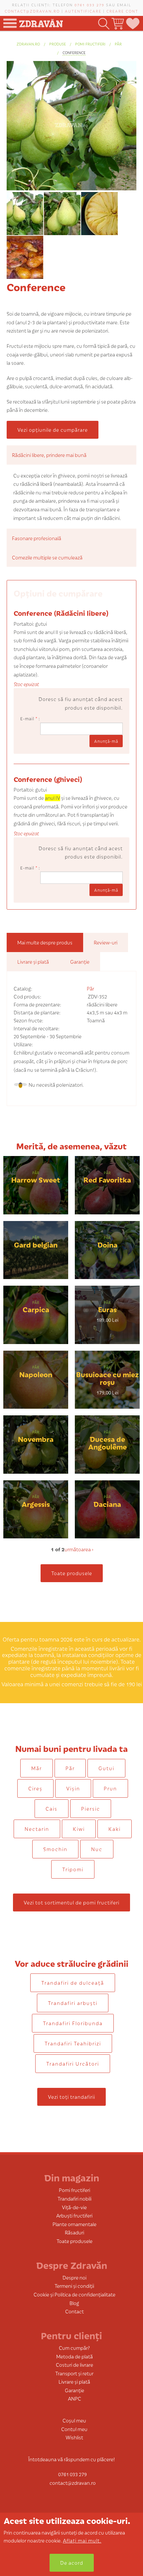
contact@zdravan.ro (32, 11)
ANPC (74, 2398)
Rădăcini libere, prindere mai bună (49, 455)
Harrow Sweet (36, 1179)
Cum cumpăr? (74, 2348)
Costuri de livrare (74, 2365)
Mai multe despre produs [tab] (45, 942)
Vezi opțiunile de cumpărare (53, 430)
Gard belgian (36, 1244)
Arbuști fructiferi (74, 2215)
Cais (52, 1808)
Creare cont (122, 11)
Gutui (106, 1768)
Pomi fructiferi (90, 44)
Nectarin (37, 1829)
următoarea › (79, 1549)
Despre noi (74, 2277)
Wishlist (74, 2437)
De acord (72, 2563)
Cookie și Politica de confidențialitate (74, 2294)
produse (58, 44)
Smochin (55, 1849)
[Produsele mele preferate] (132, 24)
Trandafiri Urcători (73, 2063)
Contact (74, 2311)
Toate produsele (72, 1573)
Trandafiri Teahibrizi (73, 2043)
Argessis (36, 1504)
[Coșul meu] (117, 24)
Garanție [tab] (80, 962)
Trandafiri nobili (74, 2198)
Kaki (115, 1829)
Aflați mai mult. (82, 2540)
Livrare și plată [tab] (33, 962)
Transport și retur (74, 2373)
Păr (118, 44)
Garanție (74, 2390)
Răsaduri (74, 2232)
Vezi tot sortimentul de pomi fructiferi (71, 1902)
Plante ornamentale (74, 2224)
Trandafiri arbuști (73, 2003)
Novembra (36, 1439)
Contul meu (74, 2429)
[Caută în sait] (103, 24)
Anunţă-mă (106, 741)
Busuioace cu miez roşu (107, 1378)
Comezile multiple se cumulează (47, 557)
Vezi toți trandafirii (71, 2097)
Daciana (107, 1504)
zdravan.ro (28, 44)
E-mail (29, 718)
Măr (37, 1768)
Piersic (91, 1808)
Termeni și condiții (74, 2286)
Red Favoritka (107, 1179)
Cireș (35, 1788)
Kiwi (79, 1829)
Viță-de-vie (74, 2207)
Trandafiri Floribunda (73, 2023)
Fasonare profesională (37, 538)
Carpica (36, 1309)
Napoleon (36, 1374)
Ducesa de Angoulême (107, 1443)
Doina (107, 1244)
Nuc (97, 1849)
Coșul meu (74, 2420)
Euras (107, 1309)
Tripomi (73, 1869)
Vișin (73, 1788)
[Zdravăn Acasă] (41, 21)
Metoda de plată (74, 2356)
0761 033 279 (89, 5)
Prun (110, 1788)
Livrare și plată (74, 2382)
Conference (74, 52)
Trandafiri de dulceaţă (73, 1983)
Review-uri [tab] (106, 942)
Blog (74, 2303)
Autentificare (83, 11)
